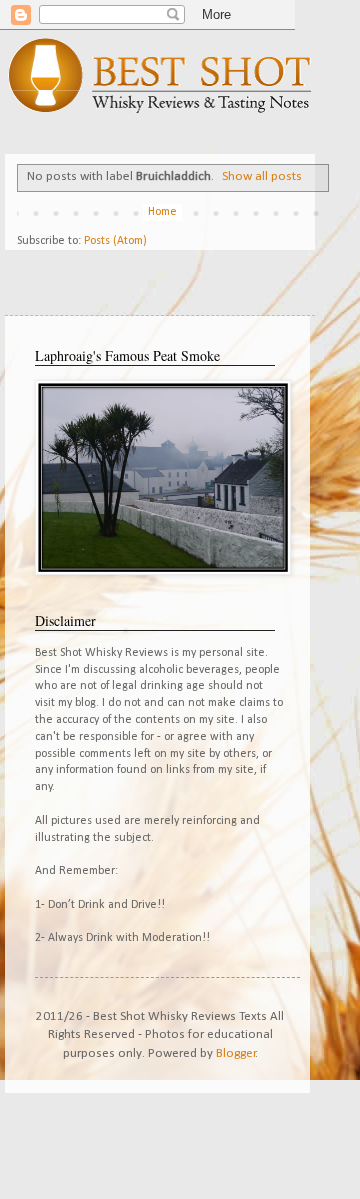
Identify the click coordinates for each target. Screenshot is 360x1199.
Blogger (236, 1053)
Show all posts (262, 176)
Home (162, 212)
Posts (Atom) (115, 241)
